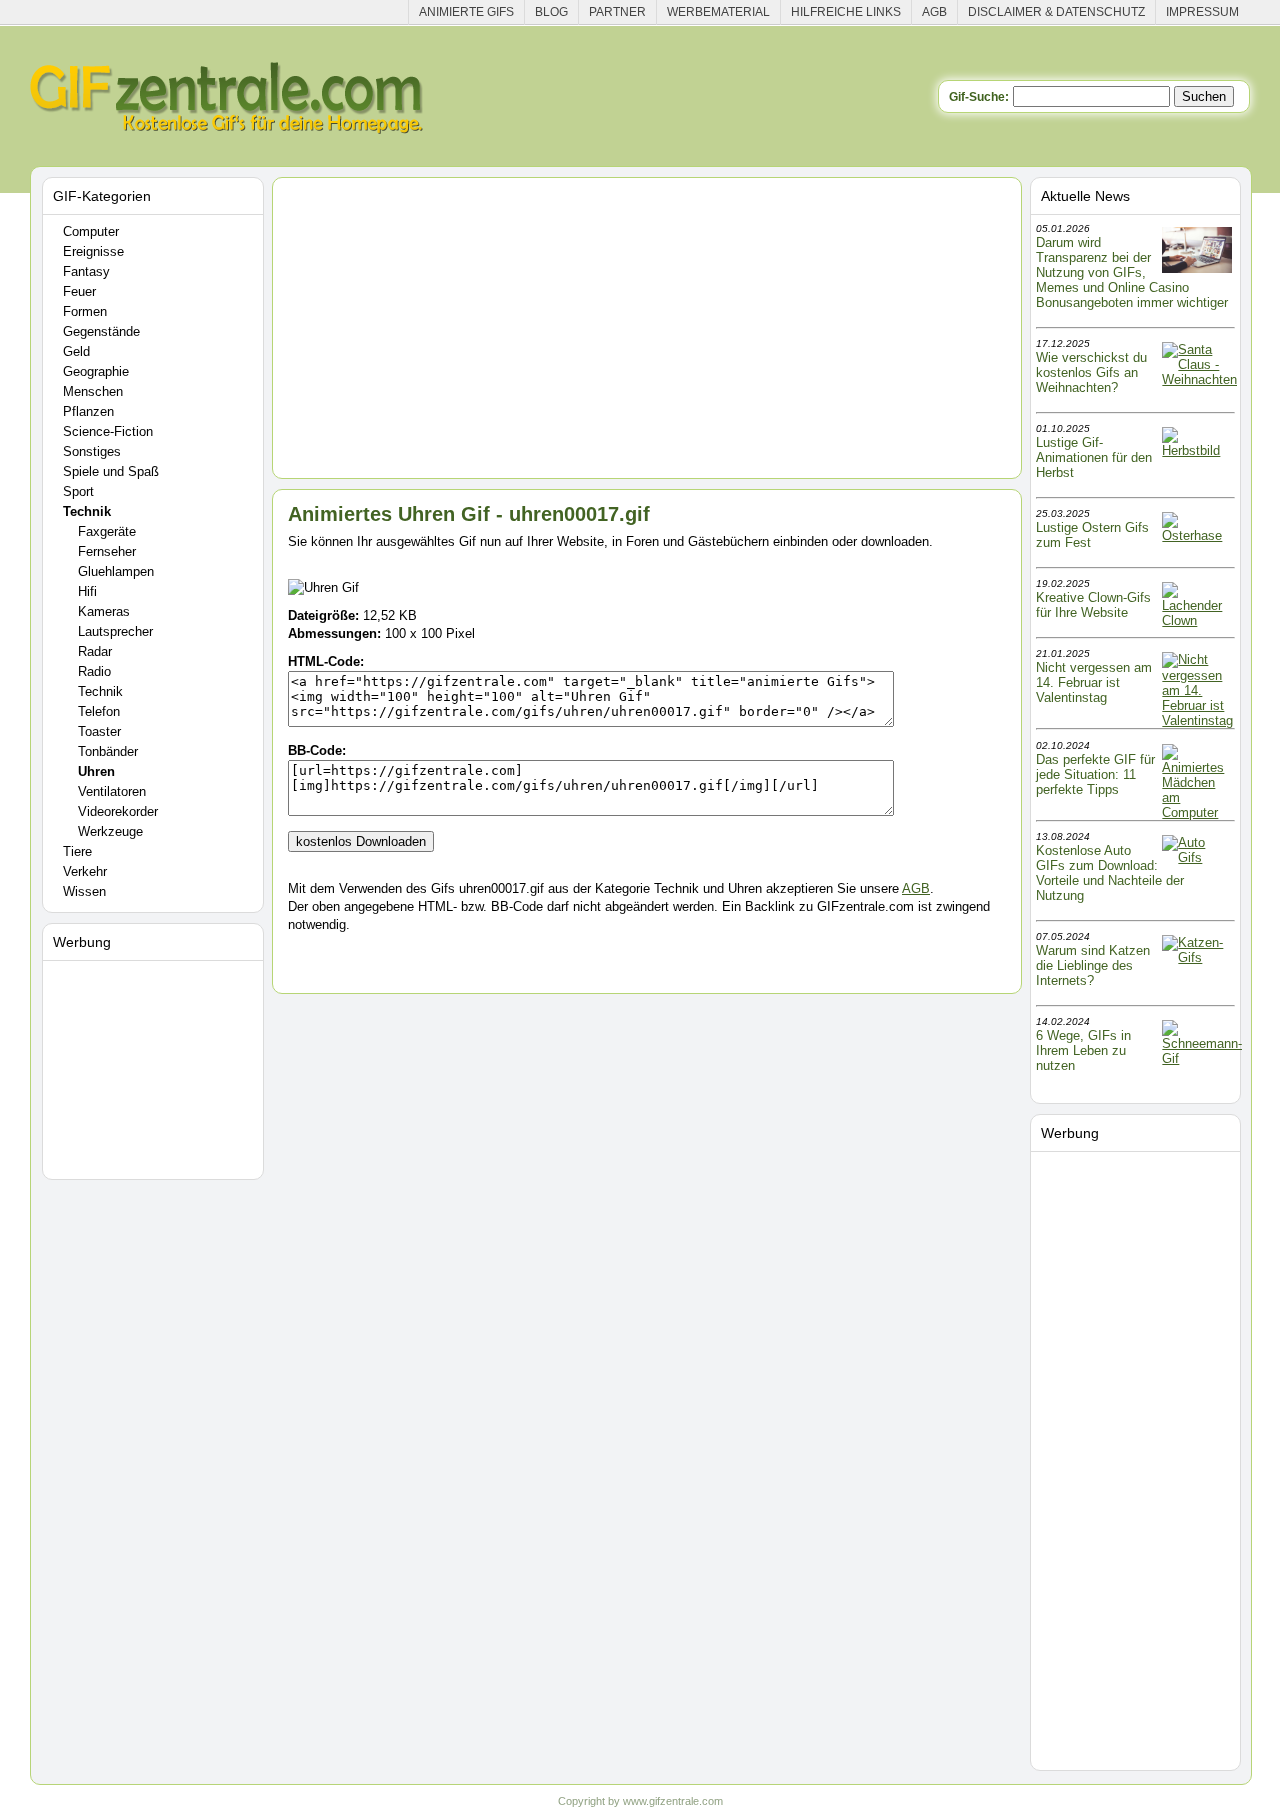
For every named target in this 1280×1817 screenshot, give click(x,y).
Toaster (99, 731)
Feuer (79, 291)
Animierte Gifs (466, 12)
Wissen (84, 891)
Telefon (99, 711)
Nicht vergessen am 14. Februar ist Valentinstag (1094, 682)
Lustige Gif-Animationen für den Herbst (1094, 457)
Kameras (104, 611)
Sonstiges (92, 451)
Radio (94, 671)
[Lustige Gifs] (1202, 1058)
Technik (87, 511)
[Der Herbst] (1197, 450)
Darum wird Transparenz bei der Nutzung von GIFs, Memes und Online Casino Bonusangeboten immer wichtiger (1132, 272)
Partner (617, 12)
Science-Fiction (108, 431)
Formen (85, 311)
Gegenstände (101, 331)
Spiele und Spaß (111, 471)
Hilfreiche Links (846, 12)
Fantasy (86, 271)
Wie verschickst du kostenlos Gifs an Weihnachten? (1091, 372)
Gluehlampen (116, 571)
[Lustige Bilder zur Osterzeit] (1197, 535)
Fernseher (107, 551)
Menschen (93, 391)
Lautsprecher (115, 631)
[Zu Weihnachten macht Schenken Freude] (1199, 379)
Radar (95, 651)
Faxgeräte (107, 531)
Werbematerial (718, 12)
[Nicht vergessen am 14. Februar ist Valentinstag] (1197, 720)
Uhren (96, 771)
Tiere (77, 851)
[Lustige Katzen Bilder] (1197, 957)
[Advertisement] (156, 1066)
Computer (91, 231)
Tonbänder (108, 751)
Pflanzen (88, 411)
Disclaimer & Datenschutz (1056, 12)
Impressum (1202, 12)
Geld (76, 351)
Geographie (96, 371)
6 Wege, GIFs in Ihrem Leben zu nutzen (1083, 1050)
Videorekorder (118, 811)
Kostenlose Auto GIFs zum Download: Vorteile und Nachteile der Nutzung (1110, 873)
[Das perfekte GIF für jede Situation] (1197, 812)
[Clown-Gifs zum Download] (1197, 620)
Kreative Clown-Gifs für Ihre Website (1093, 605)
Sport (78, 491)
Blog (551, 12)
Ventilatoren (112, 791)
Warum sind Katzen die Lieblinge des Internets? (1093, 965)
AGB (934, 12)
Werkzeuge (110, 831)
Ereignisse (93, 251)
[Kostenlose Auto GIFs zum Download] (1197, 857)
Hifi (87, 591)
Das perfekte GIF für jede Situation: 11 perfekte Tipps (1095, 774)
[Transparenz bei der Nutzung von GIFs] (1197, 268)
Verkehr (85, 871)
